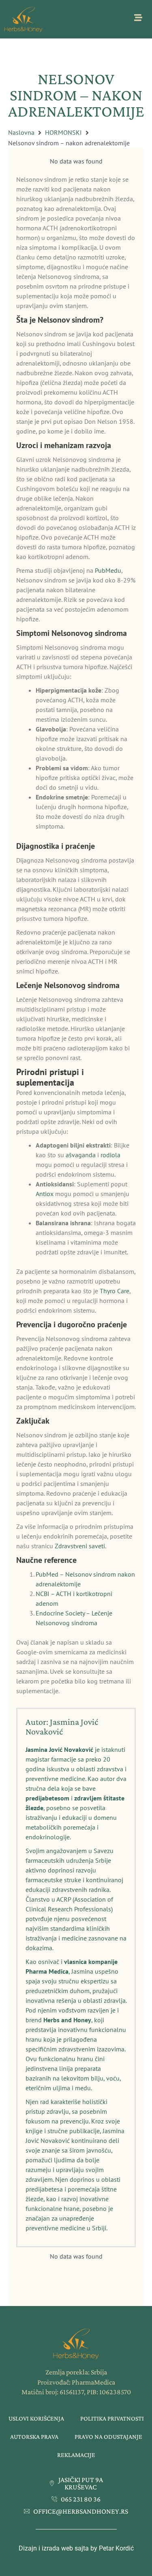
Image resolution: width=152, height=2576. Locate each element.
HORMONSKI (63, 132)
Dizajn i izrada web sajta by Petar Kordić (76, 2548)
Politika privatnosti (112, 2418)
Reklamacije (76, 2455)
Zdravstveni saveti (80, 1546)
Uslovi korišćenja (36, 2418)
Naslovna (21, 132)
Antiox (45, 1194)
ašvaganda (81, 1155)
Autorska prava (34, 2437)
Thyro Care (115, 1291)
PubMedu (108, 570)
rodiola (110, 1155)
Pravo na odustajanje (108, 2437)
